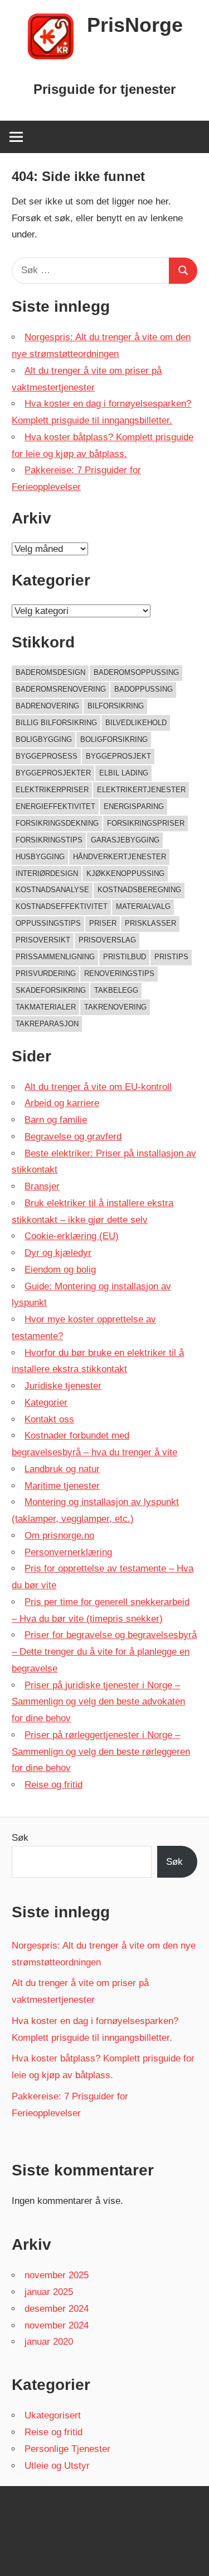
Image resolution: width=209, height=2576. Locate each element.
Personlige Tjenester (67, 2449)
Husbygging (40, 857)
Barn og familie (56, 1120)
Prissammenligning (55, 957)
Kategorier (46, 1403)
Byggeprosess (47, 756)
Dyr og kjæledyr (58, 1253)
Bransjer (42, 1186)
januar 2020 (49, 2342)
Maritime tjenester (62, 1486)
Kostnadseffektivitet (62, 906)
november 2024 (57, 2325)
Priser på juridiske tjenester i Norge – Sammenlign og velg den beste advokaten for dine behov (98, 1702)
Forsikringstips (49, 840)
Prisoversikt (43, 940)
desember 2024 (57, 2309)
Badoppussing (144, 689)
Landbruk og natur (62, 1469)
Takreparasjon (47, 1024)
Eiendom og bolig (60, 1270)
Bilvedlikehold (136, 723)
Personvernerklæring (68, 1552)
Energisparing (134, 806)
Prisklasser (150, 923)
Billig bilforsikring (56, 723)
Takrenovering (115, 1007)
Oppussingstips (48, 923)
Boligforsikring (114, 739)
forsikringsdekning (57, 823)
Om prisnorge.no (59, 1535)
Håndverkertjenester (120, 857)
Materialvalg (143, 906)
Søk (20, 1838)
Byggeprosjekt (118, 756)
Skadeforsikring (51, 990)
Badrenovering (47, 706)
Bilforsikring (116, 706)
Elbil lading (124, 773)
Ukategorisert (53, 2415)
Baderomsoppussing (136, 672)
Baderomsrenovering (61, 689)
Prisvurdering (46, 973)
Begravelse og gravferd (73, 1137)
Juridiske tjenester (63, 1386)
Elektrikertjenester (141, 790)
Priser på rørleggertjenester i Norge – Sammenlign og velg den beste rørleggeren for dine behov (101, 1752)
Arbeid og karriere (62, 1103)
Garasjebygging (125, 840)
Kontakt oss (49, 1419)
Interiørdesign (47, 873)
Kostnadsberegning (139, 890)
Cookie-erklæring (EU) (72, 1236)
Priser (103, 923)
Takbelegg (116, 990)
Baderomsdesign (50, 672)
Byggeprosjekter (53, 773)
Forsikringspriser (146, 823)
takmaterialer (46, 1007)
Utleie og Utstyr (57, 2466)
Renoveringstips (119, 973)
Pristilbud (125, 957)
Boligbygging (44, 739)
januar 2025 (49, 2292)
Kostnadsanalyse (52, 890)
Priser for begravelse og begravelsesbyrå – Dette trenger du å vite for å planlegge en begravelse (104, 1652)
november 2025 (57, 2275)
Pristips (171, 957)
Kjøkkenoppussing (125, 873)
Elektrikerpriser (52, 790)
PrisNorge (135, 25)
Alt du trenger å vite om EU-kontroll (98, 1087)
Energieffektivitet (55, 806)
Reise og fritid (54, 1785)
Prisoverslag (107, 940)
